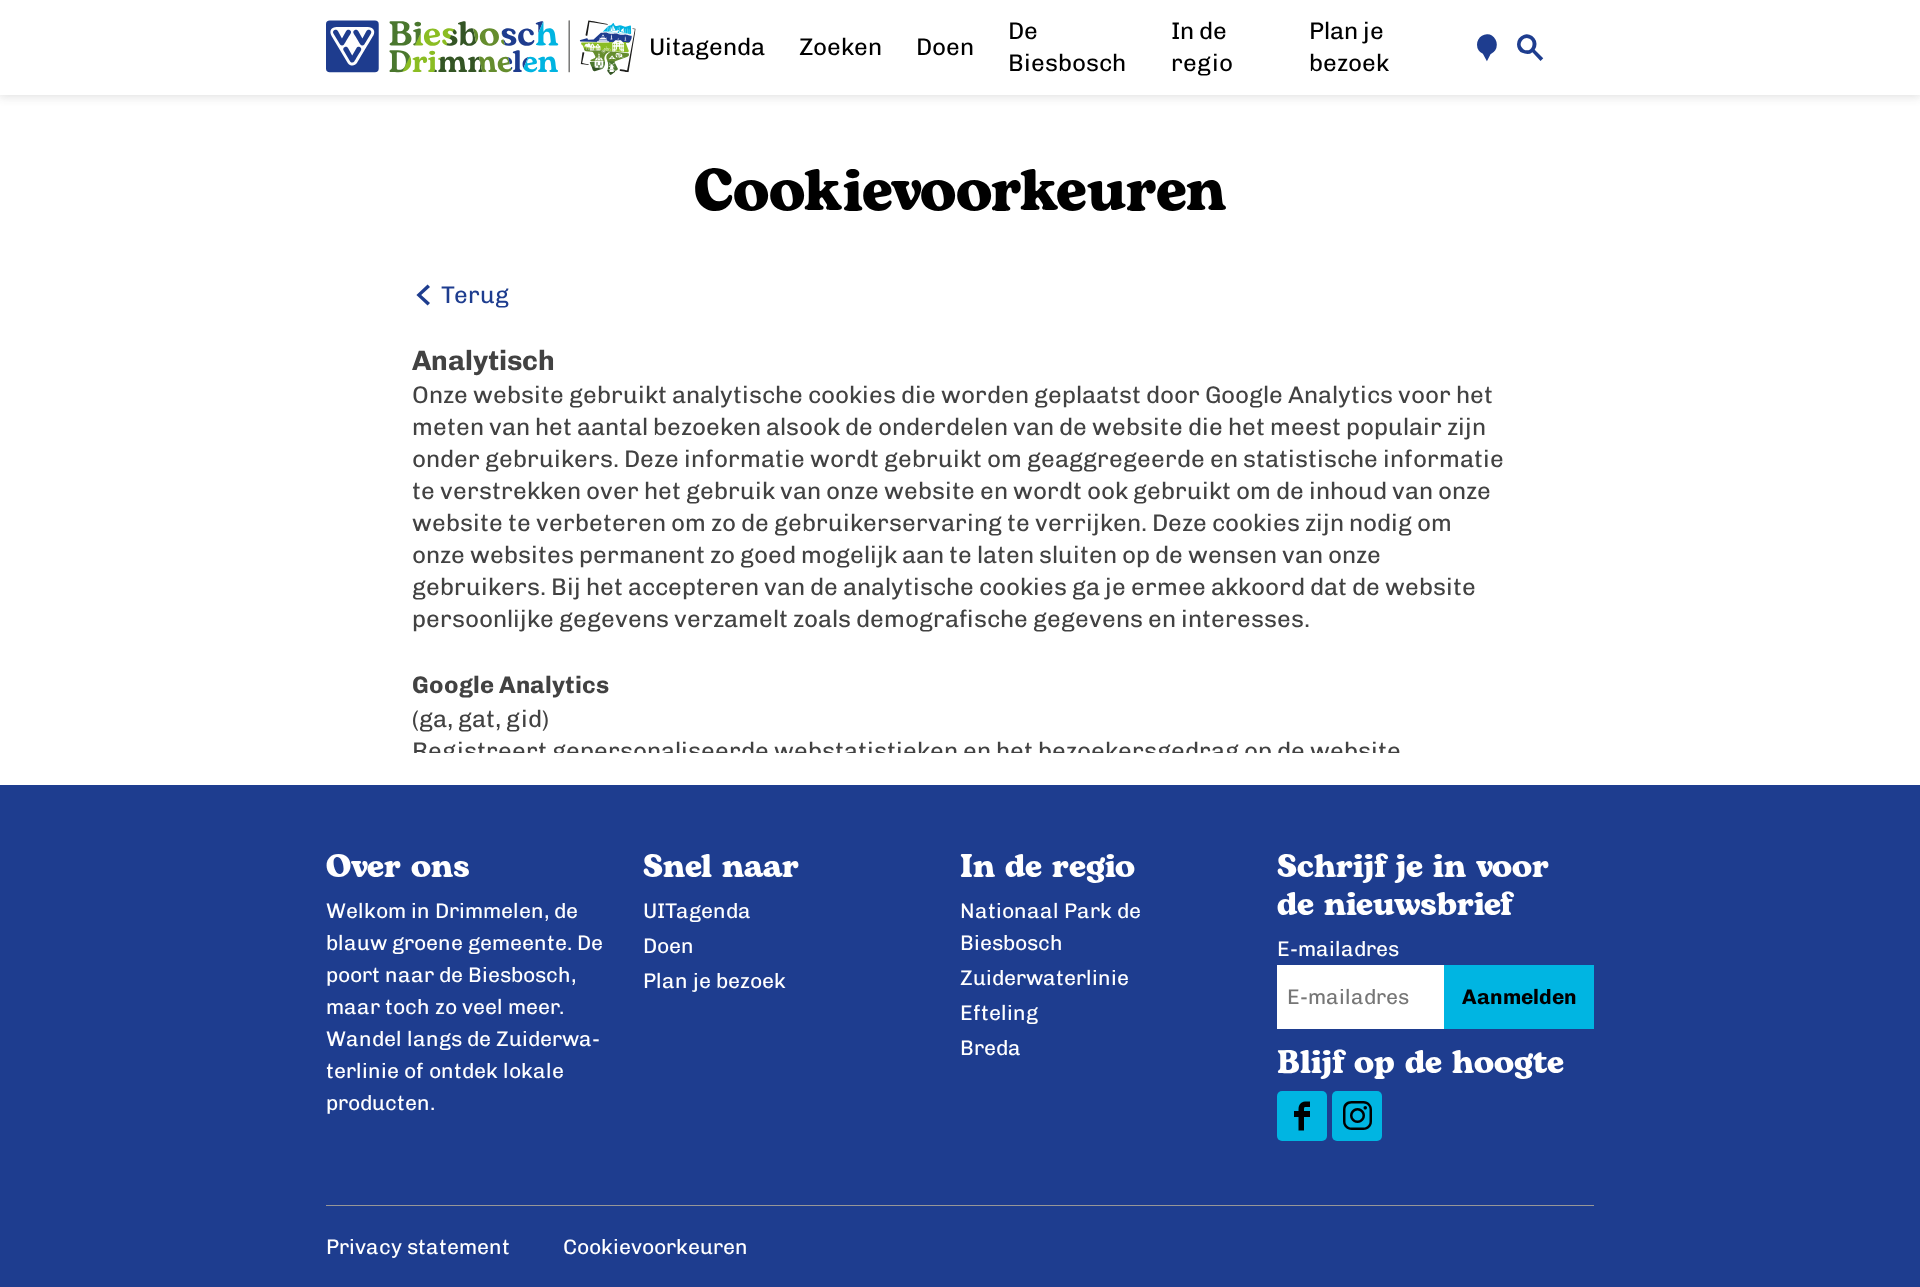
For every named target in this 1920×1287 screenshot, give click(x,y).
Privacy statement (418, 1246)
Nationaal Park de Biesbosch (1050, 926)
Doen (668, 945)
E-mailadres (1338, 948)
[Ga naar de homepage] (481, 48)
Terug (472, 294)
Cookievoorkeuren (655, 1246)
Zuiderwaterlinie (1044, 977)
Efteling (999, 1012)
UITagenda (697, 910)
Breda (990, 1047)
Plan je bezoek (714, 980)
